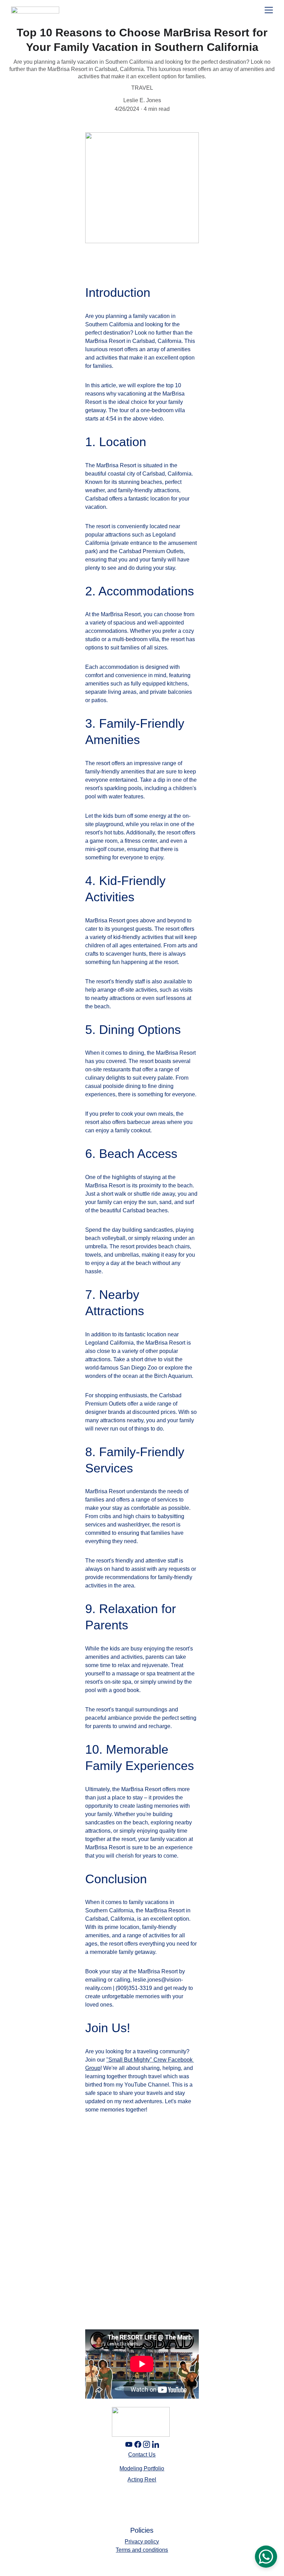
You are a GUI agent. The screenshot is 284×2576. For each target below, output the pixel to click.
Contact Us (142, 2455)
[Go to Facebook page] (138, 2444)
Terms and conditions (142, 2550)
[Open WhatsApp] (266, 2557)
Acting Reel (142, 2480)
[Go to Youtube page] (129, 2444)
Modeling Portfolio (142, 2468)
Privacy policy (142, 2542)
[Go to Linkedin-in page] (156, 2444)
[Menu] (269, 10)
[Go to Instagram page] (147, 2444)
